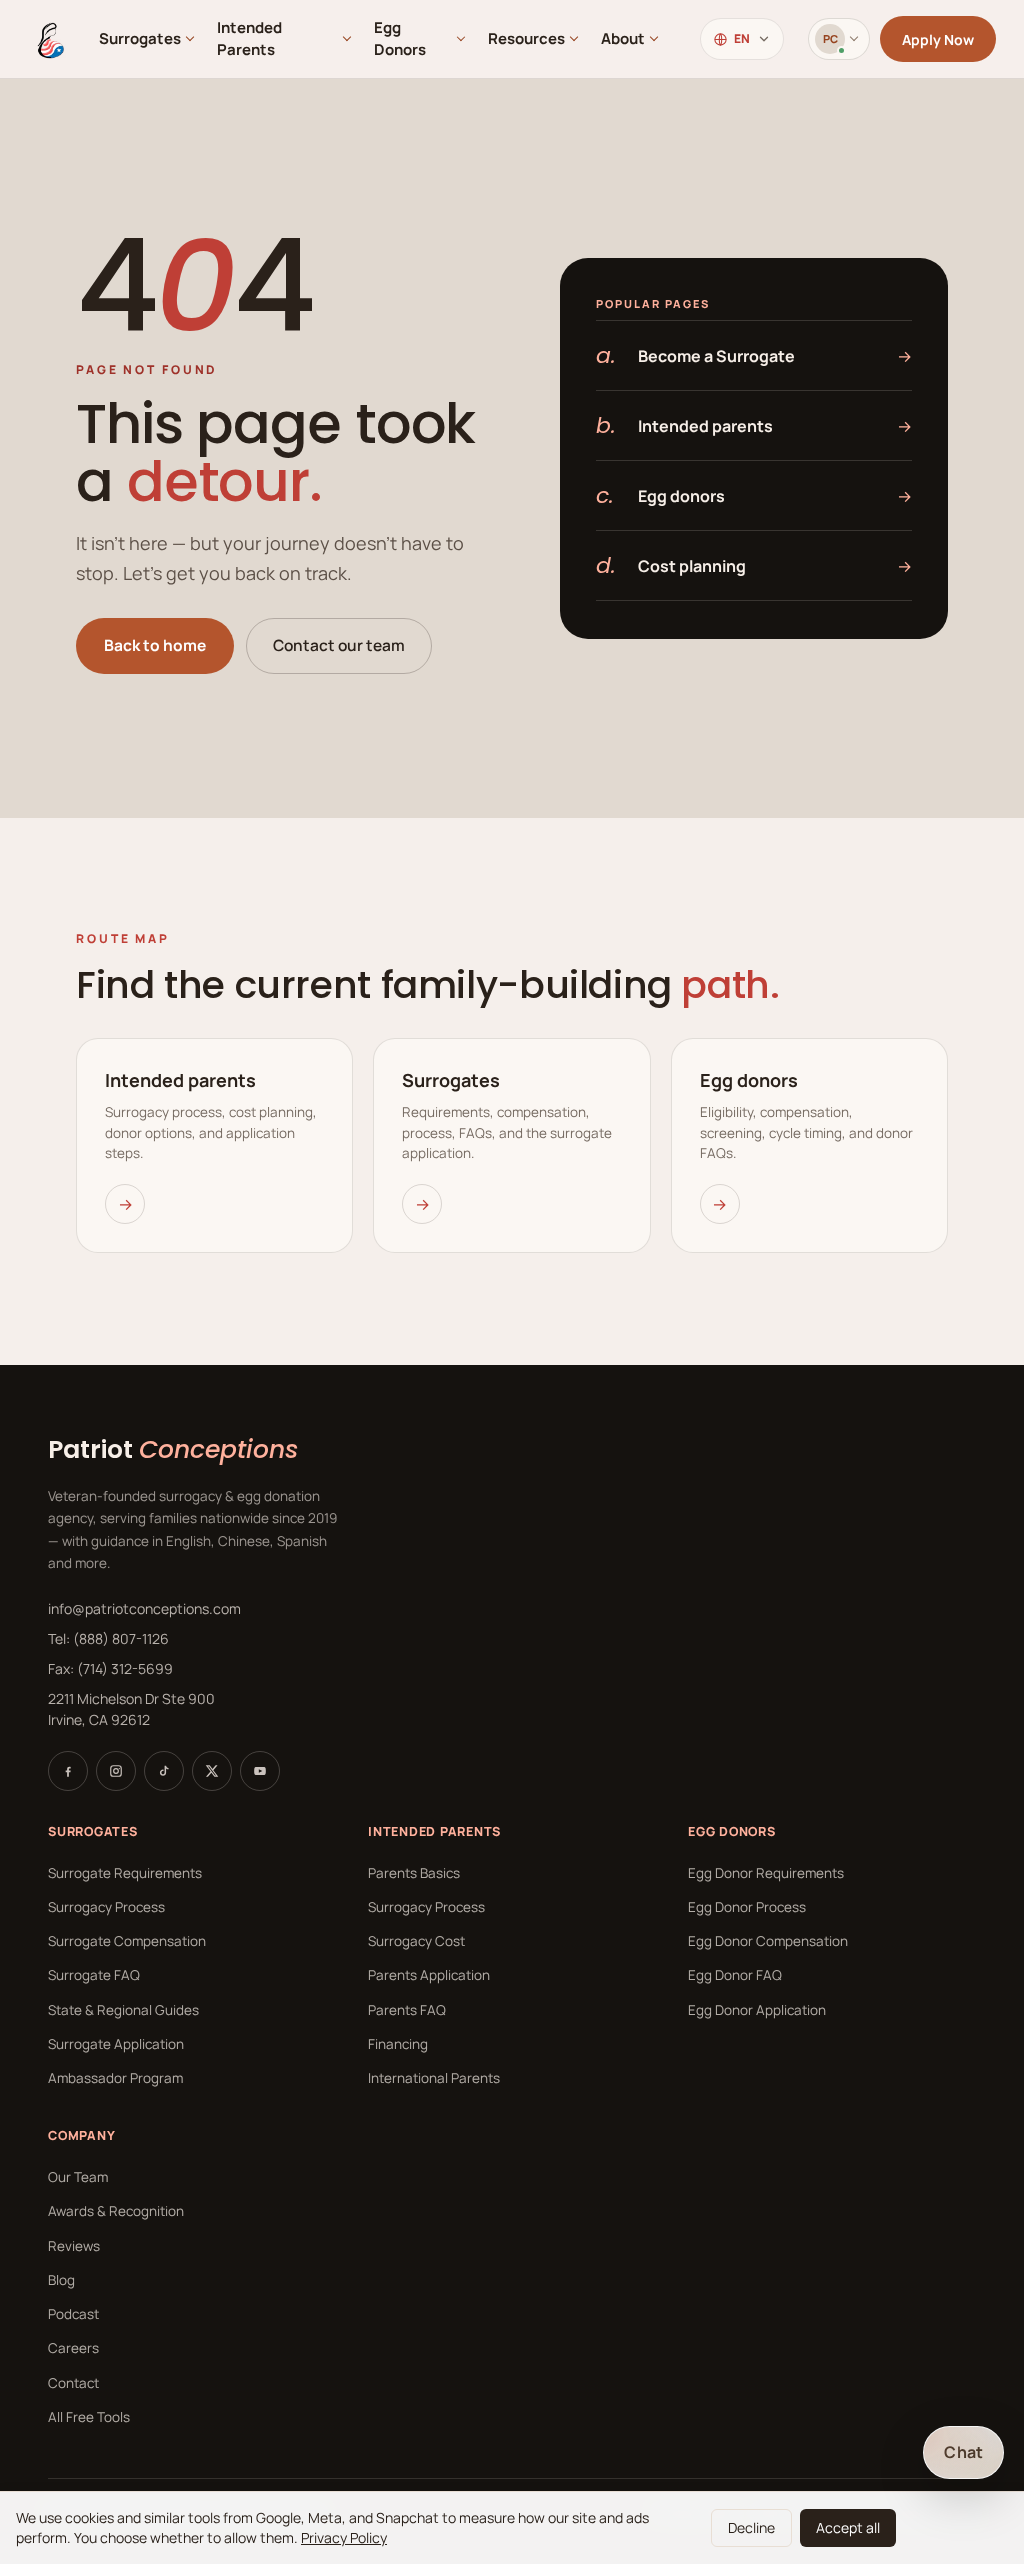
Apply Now (938, 39)
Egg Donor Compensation (768, 1941)
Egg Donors (400, 39)
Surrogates (140, 38)
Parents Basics (414, 1873)
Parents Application (429, 1975)
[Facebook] (68, 1771)
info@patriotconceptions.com (144, 1608)
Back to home (155, 645)
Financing (398, 2044)
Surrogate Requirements (125, 1873)
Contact (73, 2383)
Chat (963, 2452)
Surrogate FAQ (94, 1975)
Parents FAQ (407, 2010)
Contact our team (339, 645)
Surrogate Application (116, 2044)
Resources (526, 38)
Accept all (848, 2527)
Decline (751, 2527)
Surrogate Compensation (127, 1941)
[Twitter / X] (212, 1771)
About (623, 38)
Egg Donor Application (757, 2010)
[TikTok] (164, 1771)
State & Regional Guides (123, 2010)
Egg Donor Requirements (766, 1873)
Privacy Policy (344, 2537)
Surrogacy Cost (416, 1941)
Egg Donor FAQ (735, 1975)
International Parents (434, 2078)
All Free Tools (89, 2417)
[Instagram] (116, 1771)
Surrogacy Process (106, 1907)
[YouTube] (260, 1771)
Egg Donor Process (747, 1907)
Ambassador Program (115, 2078)
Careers (73, 2348)
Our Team (78, 2177)
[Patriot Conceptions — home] (49, 39)
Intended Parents (249, 39)
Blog (61, 2280)
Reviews (74, 2246)
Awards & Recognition (116, 2211)
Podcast (73, 2314)
